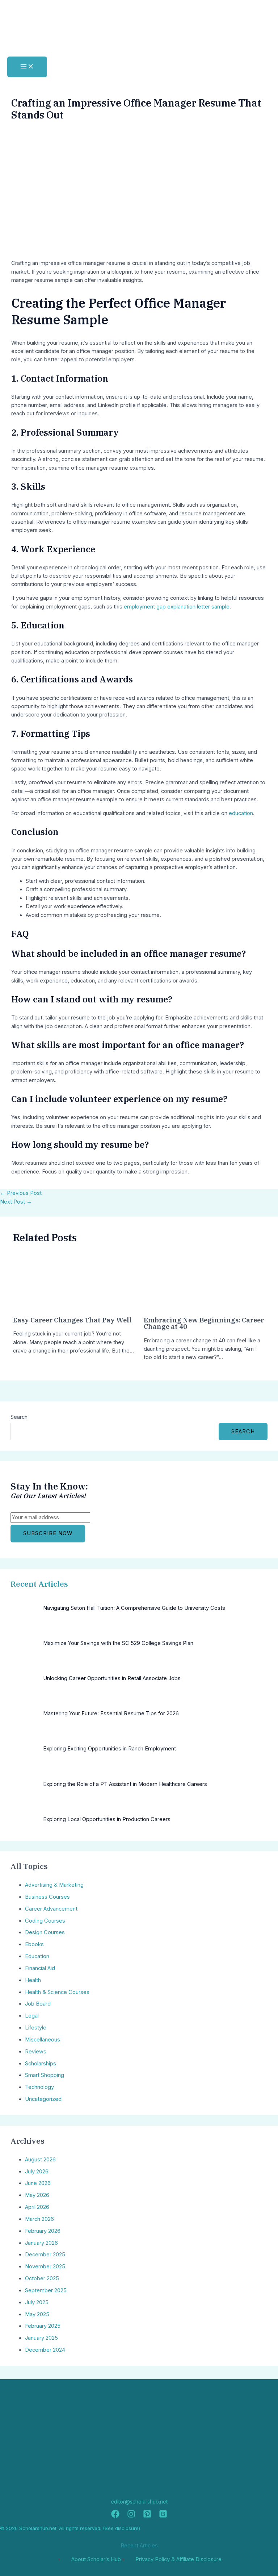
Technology (39, 2087)
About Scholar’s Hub (96, 2559)
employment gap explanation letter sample (177, 607)
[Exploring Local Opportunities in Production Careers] (24, 1830)
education (241, 813)
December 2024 (45, 2350)
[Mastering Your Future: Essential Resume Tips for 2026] (24, 1724)
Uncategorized (43, 2099)
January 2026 (41, 2243)
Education (37, 1956)
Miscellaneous (43, 2040)
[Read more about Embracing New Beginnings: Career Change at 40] (171, 1305)
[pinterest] (147, 2516)
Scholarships (41, 2064)
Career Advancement (51, 1909)
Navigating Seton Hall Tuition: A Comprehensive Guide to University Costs (134, 1608)
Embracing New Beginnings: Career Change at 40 (204, 1323)
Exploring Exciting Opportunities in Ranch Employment (109, 1749)
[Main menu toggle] (27, 67)
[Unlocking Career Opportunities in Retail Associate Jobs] (24, 1689)
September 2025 (46, 2290)
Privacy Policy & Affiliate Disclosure (178, 2559)
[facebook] (115, 2516)
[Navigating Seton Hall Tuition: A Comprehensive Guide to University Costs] (24, 1618)
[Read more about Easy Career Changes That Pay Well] (40, 1305)
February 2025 (43, 2326)
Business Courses (47, 1897)
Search (19, 1417)
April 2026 (37, 2207)
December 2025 (45, 2255)
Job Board (38, 2004)
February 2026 (43, 2231)
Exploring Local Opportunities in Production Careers (107, 1819)
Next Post (16, 1202)
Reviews (36, 2052)
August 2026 (40, 2160)
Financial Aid (40, 1968)
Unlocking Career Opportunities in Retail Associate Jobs (112, 1678)
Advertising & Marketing (54, 1885)
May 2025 (37, 2314)
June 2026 (38, 2183)
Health (33, 1980)
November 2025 (45, 2267)
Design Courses (45, 1932)
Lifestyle (36, 2028)
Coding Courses (45, 1921)
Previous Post (21, 1193)
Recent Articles (39, 1584)
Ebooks (34, 1944)
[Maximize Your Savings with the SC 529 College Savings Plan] (24, 1653)
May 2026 (37, 2195)
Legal (32, 2016)
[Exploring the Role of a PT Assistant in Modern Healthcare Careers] (24, 1794)
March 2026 (39, 2219)
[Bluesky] (163, 2516)
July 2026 (37, 2172)
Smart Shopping (45, 2075)
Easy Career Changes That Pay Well (72, 1320)
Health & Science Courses (57, 1992)
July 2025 (37, 2302)
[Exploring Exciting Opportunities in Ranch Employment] (24, 1759)
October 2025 (42, 2278)
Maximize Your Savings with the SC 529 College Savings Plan (118, 1643)
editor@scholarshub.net (139, 2502)
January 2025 (41, 2338)
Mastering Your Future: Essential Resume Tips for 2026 (111, 1713)
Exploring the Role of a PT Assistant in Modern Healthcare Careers (125, 1784)
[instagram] (131, 2516)
